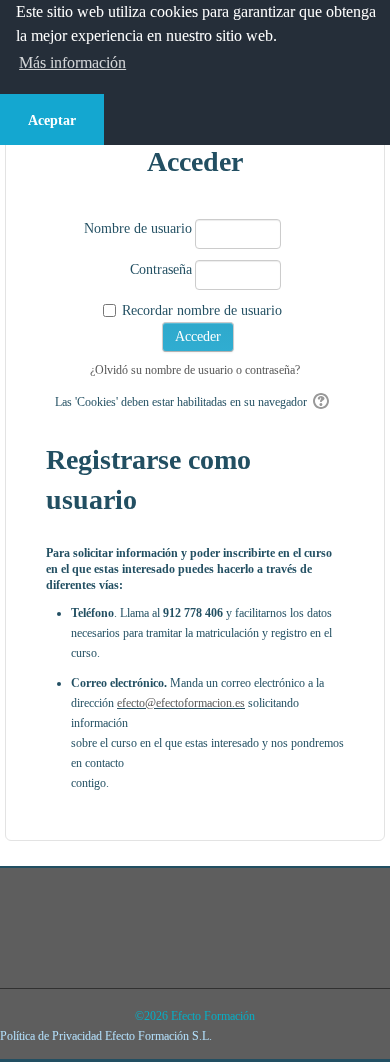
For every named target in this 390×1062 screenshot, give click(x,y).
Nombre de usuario (138, 228)
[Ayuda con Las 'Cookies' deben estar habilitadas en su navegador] (322, 402)
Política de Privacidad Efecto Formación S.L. (106, 1036)
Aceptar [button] (52, 120)
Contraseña (161, 269)
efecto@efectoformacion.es (181, 703)
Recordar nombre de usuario (202, 310)
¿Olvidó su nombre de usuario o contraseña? (195, 370)
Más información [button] (72, 62)
